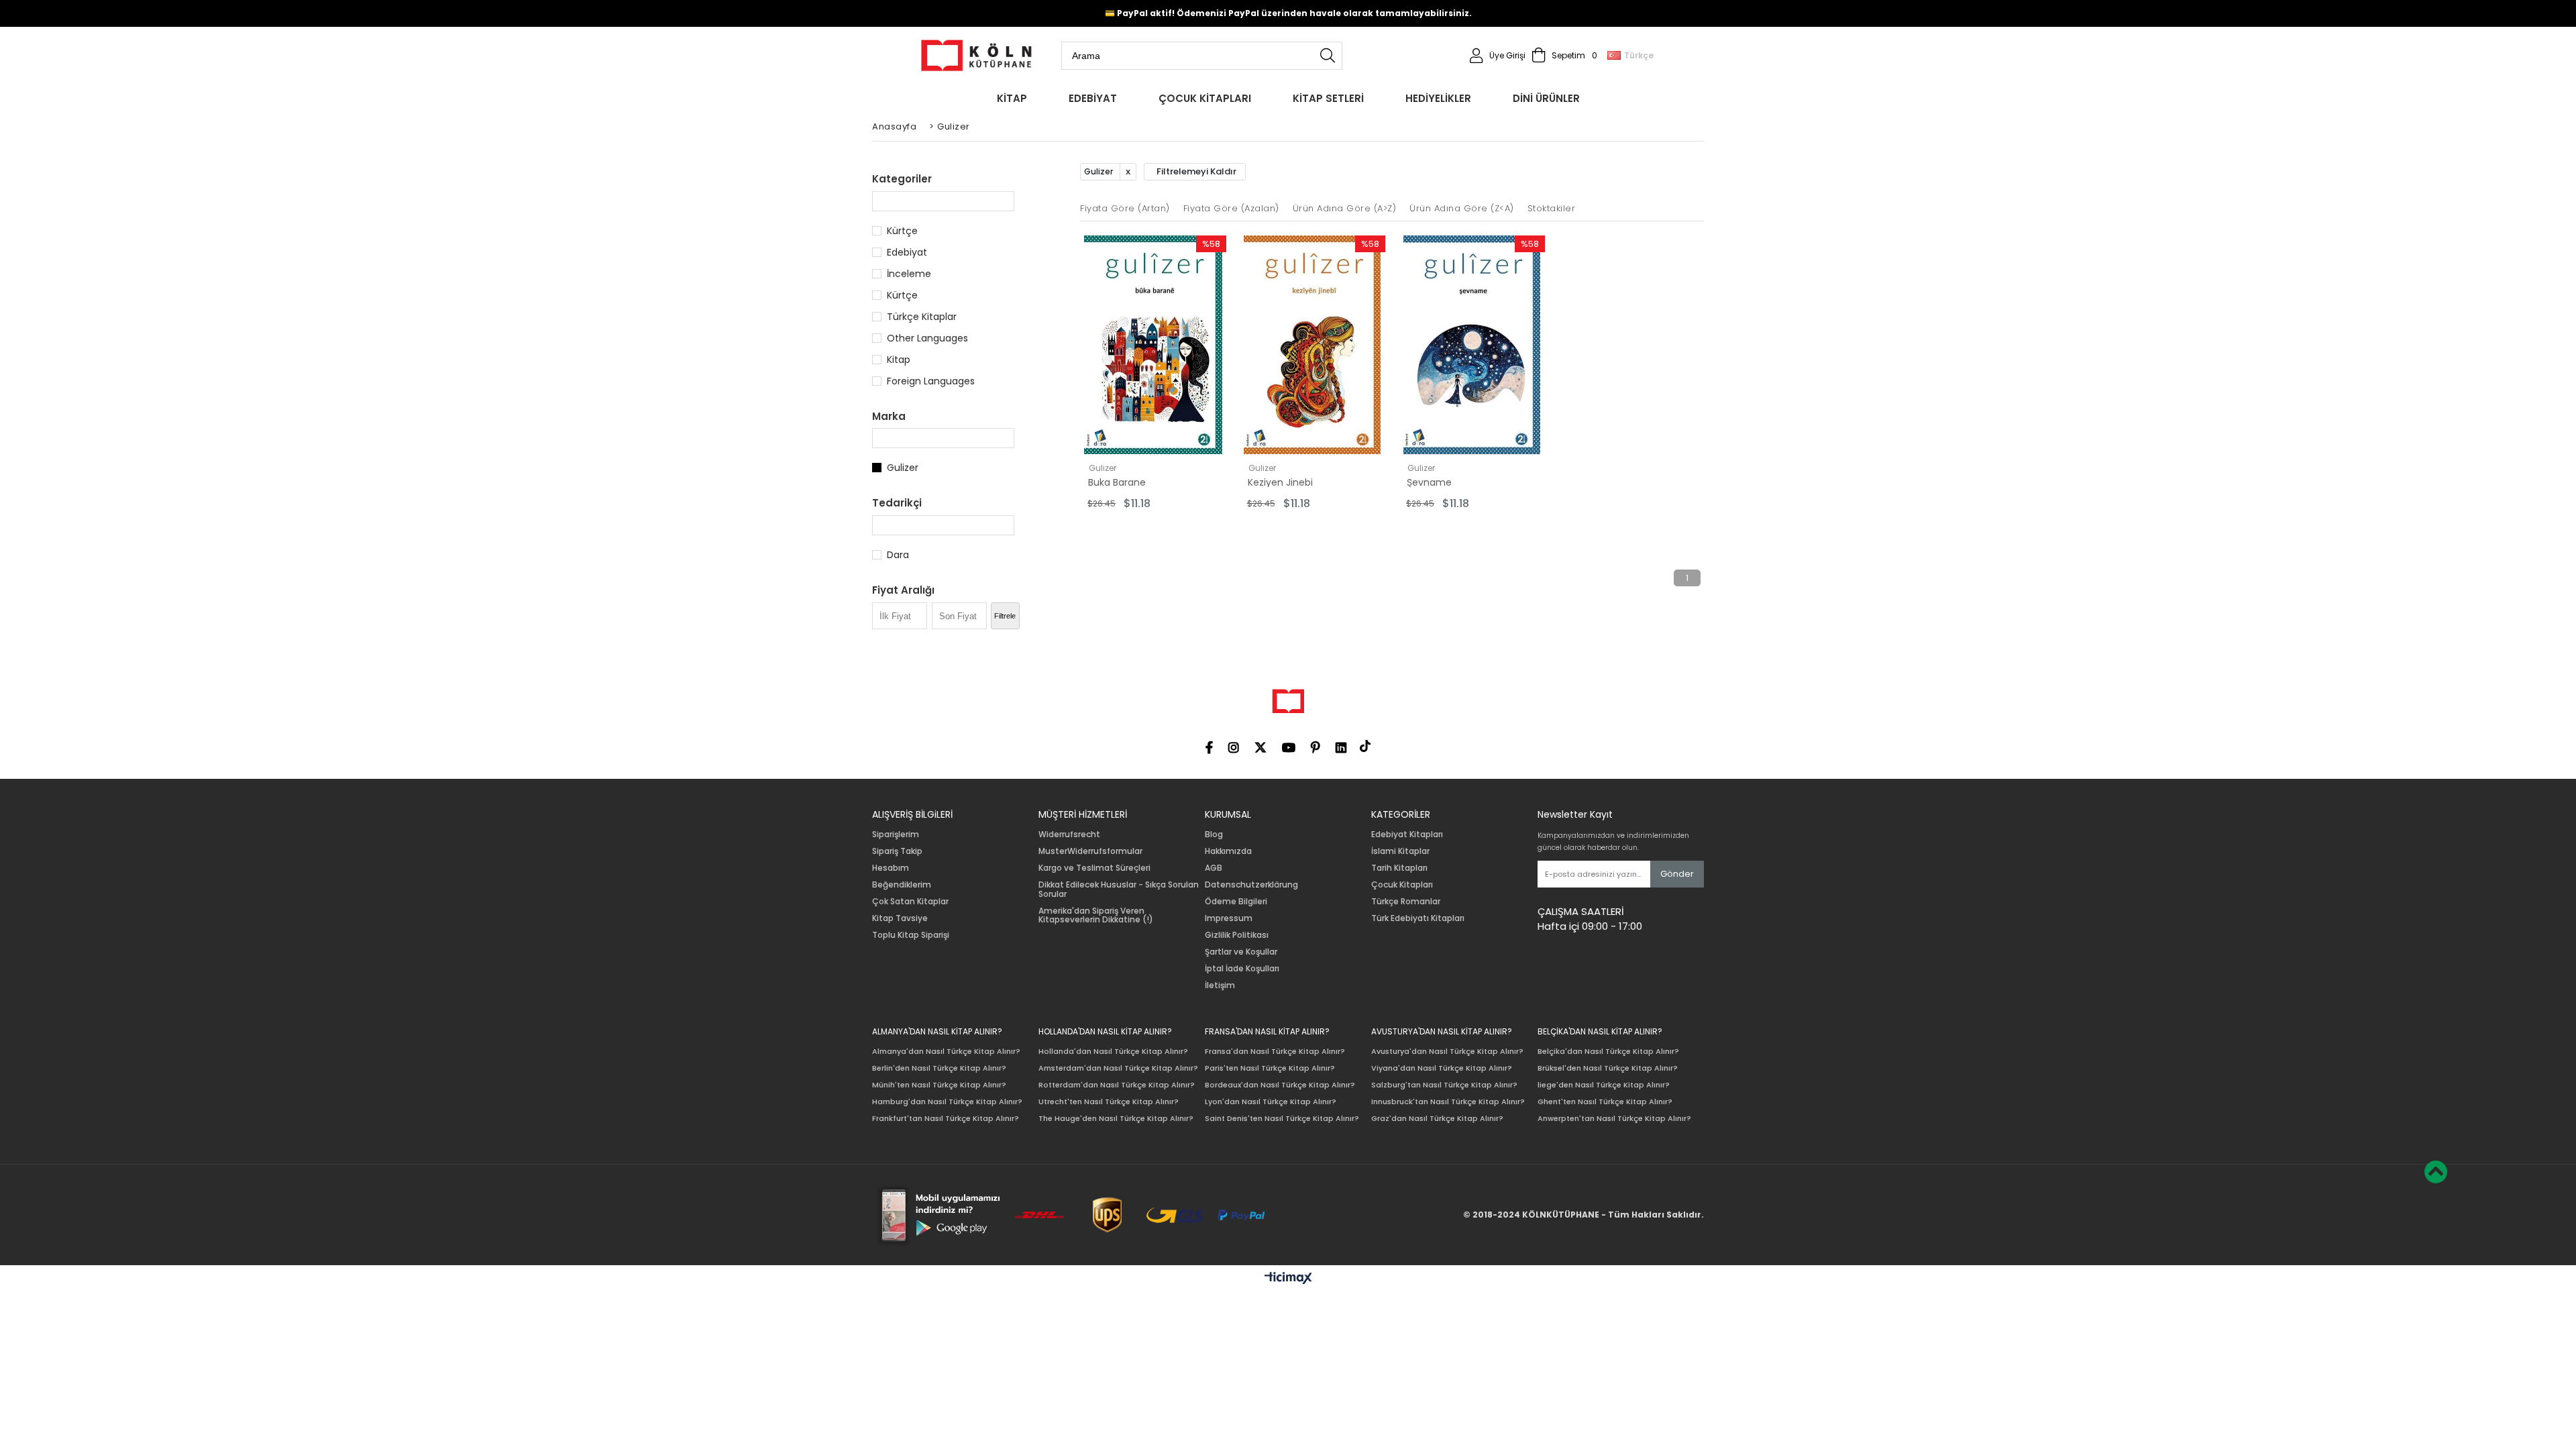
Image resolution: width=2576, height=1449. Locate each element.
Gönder (1677, 874)
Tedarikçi (897, 503)
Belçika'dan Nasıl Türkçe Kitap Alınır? (1608, 1052)
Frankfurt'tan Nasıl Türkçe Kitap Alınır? (946, 1119)
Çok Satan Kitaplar (910, 902)
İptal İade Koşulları (1242, 969)
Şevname (1429, 482)
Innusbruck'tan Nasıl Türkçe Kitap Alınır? (1448, 1102)
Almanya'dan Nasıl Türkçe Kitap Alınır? (946, 1052)
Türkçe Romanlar (1406, 902)
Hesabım (891, 868)
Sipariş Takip (897, 851)
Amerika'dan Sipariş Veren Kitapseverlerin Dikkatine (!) (1096, 916)
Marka (889, 416)
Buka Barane (1117, 482)
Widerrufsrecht (1069, 835)
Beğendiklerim (902, 885)
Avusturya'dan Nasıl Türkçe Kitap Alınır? (1447, 1052)
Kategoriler (902, 179)
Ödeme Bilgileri (1236, 902)
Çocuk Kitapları (1402, 885)
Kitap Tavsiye (900, 918)
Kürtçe (902, 231)
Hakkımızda (1228, 851)
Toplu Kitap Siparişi (911, 935)
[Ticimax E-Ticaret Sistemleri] (1288, 1279)
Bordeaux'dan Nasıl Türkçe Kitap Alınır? (1280, 1085)
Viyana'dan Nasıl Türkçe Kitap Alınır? (1442, 1068)
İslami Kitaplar (1400, 851)
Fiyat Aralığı (903, 590)
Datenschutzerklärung (1251, 885)
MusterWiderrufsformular (1090, 851)
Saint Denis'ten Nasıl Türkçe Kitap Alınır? (1282, 1119)
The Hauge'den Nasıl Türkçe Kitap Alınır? (1116, 1119)
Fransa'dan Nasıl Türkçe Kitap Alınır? (1275, 1052)
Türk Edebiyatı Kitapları (1418, 918)
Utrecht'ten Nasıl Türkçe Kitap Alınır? (1109, 1102)
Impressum (1229, 918)
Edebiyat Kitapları (1407, 835)
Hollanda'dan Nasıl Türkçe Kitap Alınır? (1113, 1052)
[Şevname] (1472, 345)
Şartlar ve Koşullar (1241, 952)
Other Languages (927, 338)
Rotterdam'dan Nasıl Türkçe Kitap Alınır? (1117, 1085)
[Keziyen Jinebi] (1313, 345)
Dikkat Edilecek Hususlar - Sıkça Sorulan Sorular (1119, 890)
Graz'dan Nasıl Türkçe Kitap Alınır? (1437, 1119)
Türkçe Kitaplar (922, 317)
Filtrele (1005, 616)
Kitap (899, 360)
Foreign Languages (931, 381)
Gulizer (903, 468)
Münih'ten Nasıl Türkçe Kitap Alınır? (939, 1085)
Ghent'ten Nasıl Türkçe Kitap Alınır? (1605, 1102)
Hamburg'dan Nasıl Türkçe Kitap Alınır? (947, 1102)
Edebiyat (907, 252)
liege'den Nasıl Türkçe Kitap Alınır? (1604, 1085)
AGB (1214, 868)
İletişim (1220, 985)
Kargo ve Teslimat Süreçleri (1094, 868)
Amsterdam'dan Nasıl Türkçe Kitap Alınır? (1118, 1068)
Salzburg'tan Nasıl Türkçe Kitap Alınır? (1444, 1085)
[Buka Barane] (1153, 345)
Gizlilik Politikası (1237, 935)
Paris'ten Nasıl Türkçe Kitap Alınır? (1270, 1068)
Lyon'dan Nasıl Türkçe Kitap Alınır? (1271, 1102)
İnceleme (909, 274)
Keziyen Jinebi (1280, 482)
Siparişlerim (896, 835)
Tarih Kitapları (1399, 868)
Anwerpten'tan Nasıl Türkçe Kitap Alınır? (1614, 1119)
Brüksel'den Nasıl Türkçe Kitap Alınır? (1608, 1068)
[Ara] (1328, 56)
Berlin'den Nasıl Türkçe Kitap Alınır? (939, 1068)
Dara (898, 555)
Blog (1214, 835)
